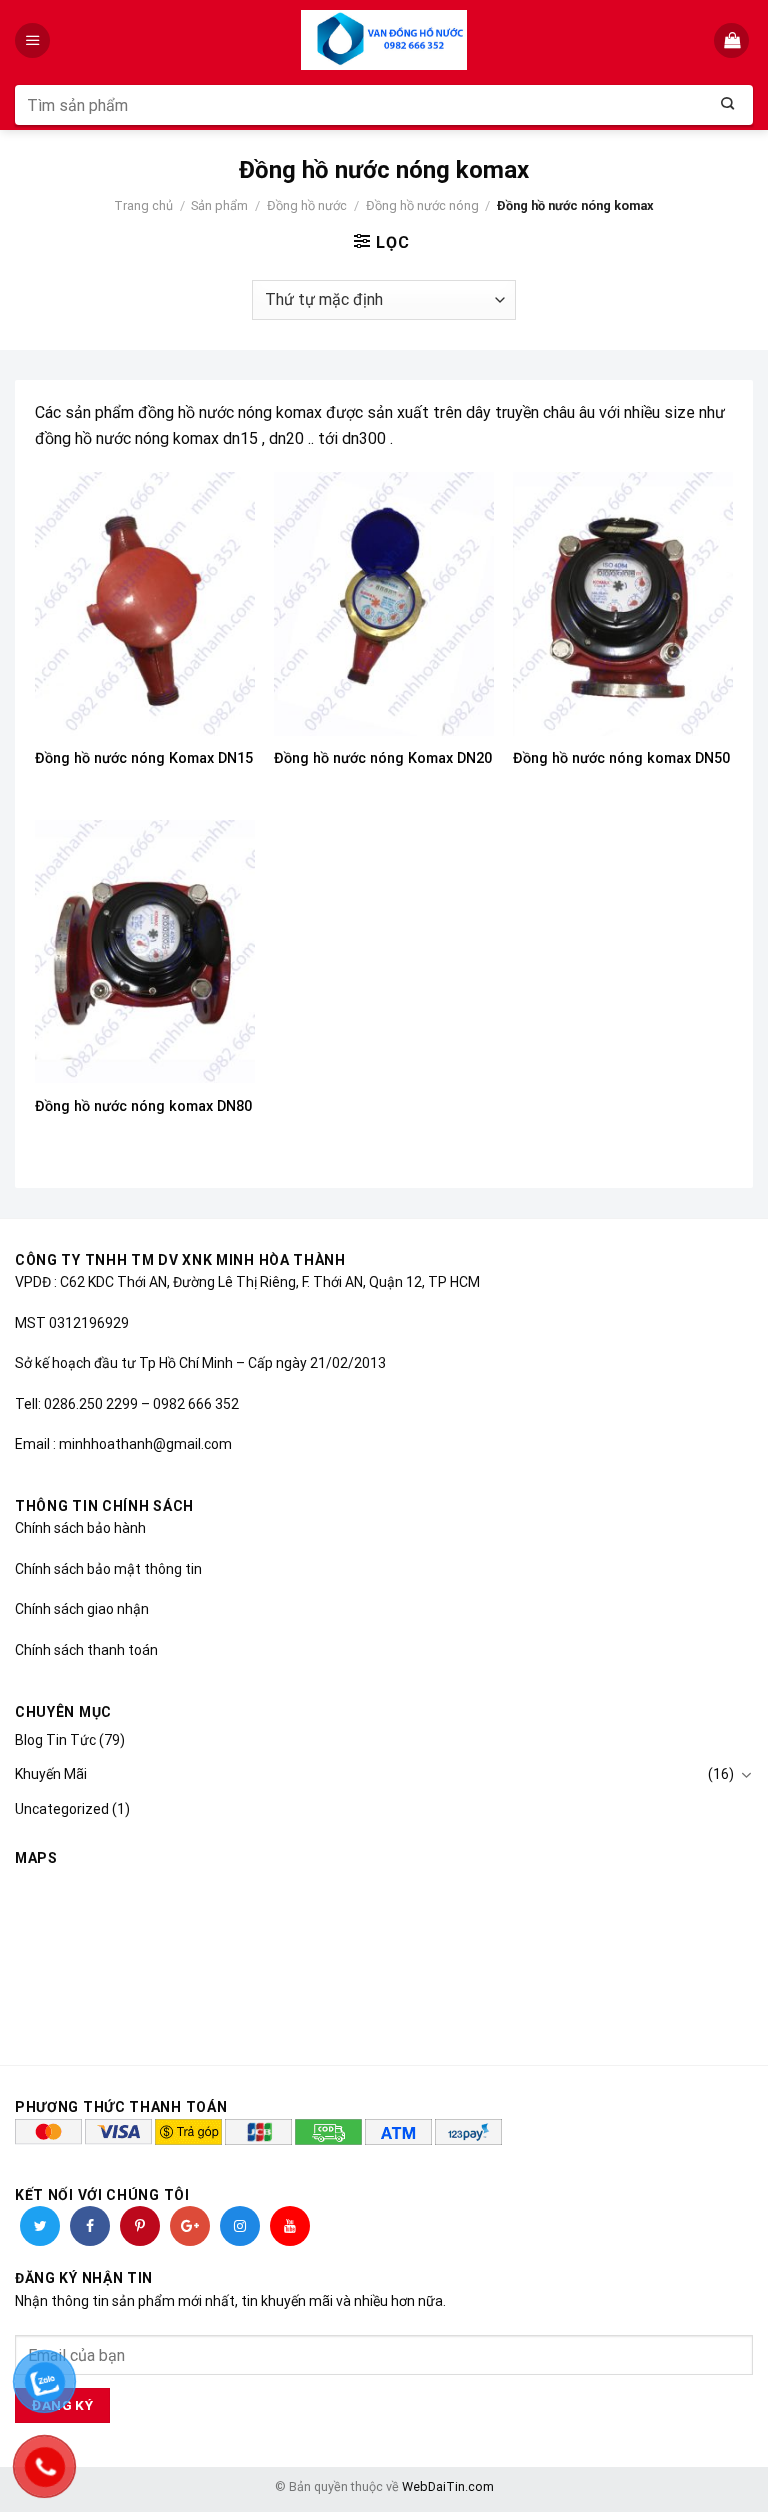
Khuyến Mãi (51, 1774)
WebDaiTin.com (448, 2486)
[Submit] (728, 105)
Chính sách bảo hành (80, 1528)
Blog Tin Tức (55, 1740)
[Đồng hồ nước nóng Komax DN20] (384, 603)
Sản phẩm (219, 205)
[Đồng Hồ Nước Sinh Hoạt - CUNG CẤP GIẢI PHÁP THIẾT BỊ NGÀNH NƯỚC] (384, 40)
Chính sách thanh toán (86, 1650)
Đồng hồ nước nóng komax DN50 (621, 758)
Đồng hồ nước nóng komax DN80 (143, 1106)
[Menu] (34, 40)
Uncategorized (62, 1809)
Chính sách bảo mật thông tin (108, 1569)
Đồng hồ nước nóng (422, 205)
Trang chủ (143, 205)
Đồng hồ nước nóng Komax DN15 (144, 758)
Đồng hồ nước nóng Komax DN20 (383, 758)
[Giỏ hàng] (733, 40)
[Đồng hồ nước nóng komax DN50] (623, 603)
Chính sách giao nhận (82, 1609)
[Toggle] (746, 1775)
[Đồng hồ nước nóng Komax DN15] (145, 603)
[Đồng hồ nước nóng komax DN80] (145, 951)
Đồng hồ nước (307, 205)
